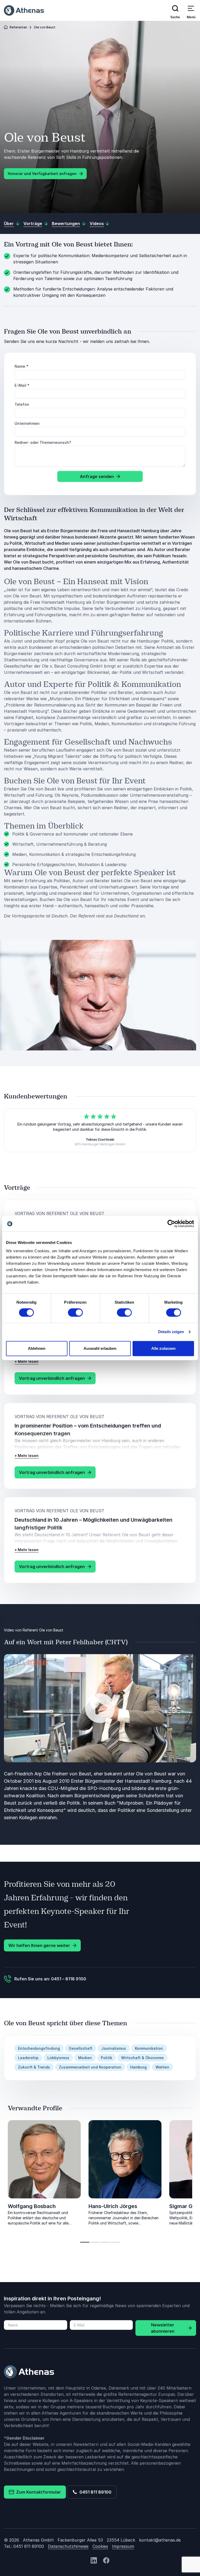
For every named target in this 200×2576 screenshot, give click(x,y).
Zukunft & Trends (34, 2067)
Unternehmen (27, 423)
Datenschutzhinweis (68, 2546)
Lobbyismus (58, 2058)
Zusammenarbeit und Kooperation (90, 2067)
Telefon (22, 404)
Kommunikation (149, 2048)
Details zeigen (171, 1332)
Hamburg (138, 2067)
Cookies (100, 2546)
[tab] (85, 2242)
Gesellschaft (81, 2048)
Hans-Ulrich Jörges (113, 2206)
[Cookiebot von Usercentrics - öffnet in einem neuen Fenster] (171, 1224)
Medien (85, 2058)
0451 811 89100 (94, 2492)
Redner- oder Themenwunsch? (43, 442)
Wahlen (162, 2067)
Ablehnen (37, 1348)
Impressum (123, 2546)
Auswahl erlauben (100, 1348)
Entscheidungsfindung (39, 2048)
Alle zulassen (163, 1348)
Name (21, 366)
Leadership (28, 2058)
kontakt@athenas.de (160, 2540)
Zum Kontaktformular (37, 2492)
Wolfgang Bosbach (32, 2206)
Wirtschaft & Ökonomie (142, 2058)
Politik (107, 2058)
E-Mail (22, 385)
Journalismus (114, 2048)
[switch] (75, 1313)
